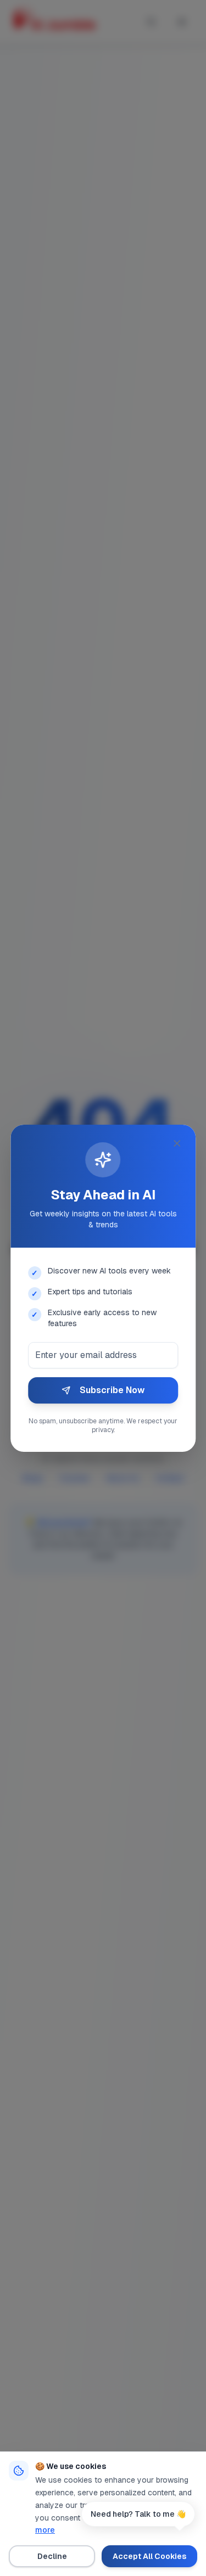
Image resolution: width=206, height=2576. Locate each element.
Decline (52, 2556)
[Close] (177, 1143)
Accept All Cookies (149, 2556)
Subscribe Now (112, 1390)
